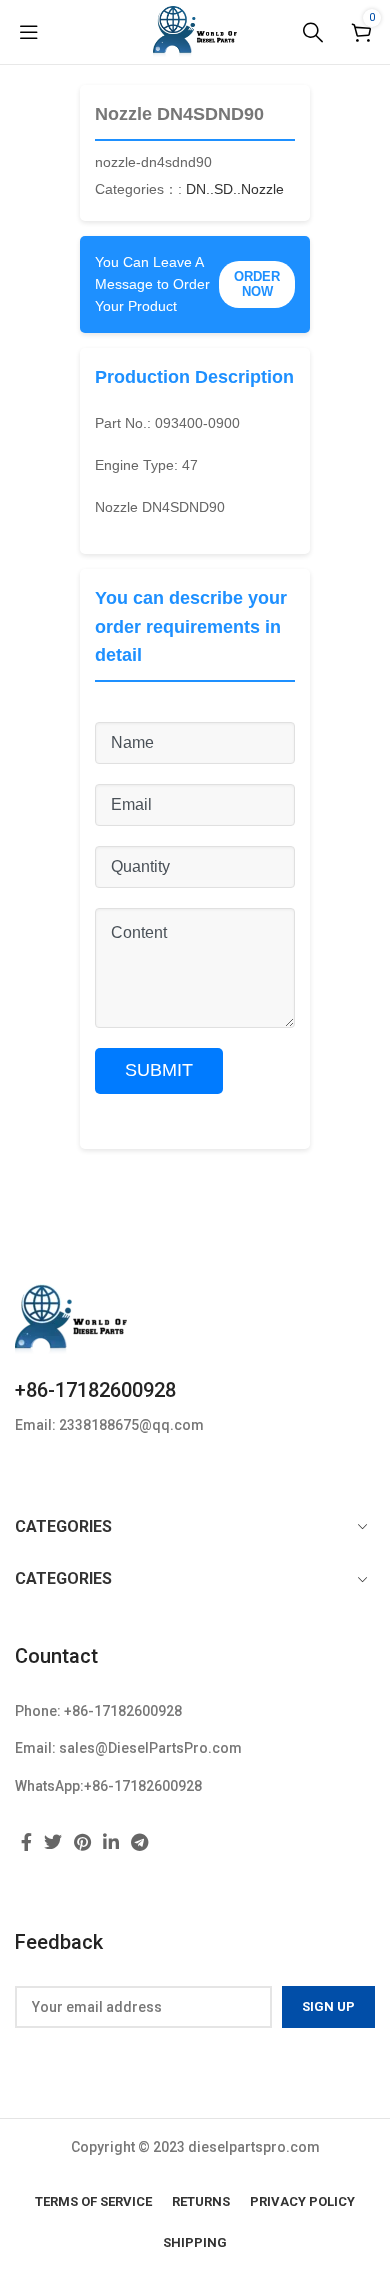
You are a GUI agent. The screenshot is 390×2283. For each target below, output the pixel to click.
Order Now (257, 284)
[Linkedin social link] (111, 1842)
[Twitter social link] (53, 1842)
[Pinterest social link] (82, 1842)
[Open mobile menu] (29, 32)
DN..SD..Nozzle (235, 189)
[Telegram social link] (139, 1842)
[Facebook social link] (26, 1842)
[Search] (313, 32)
